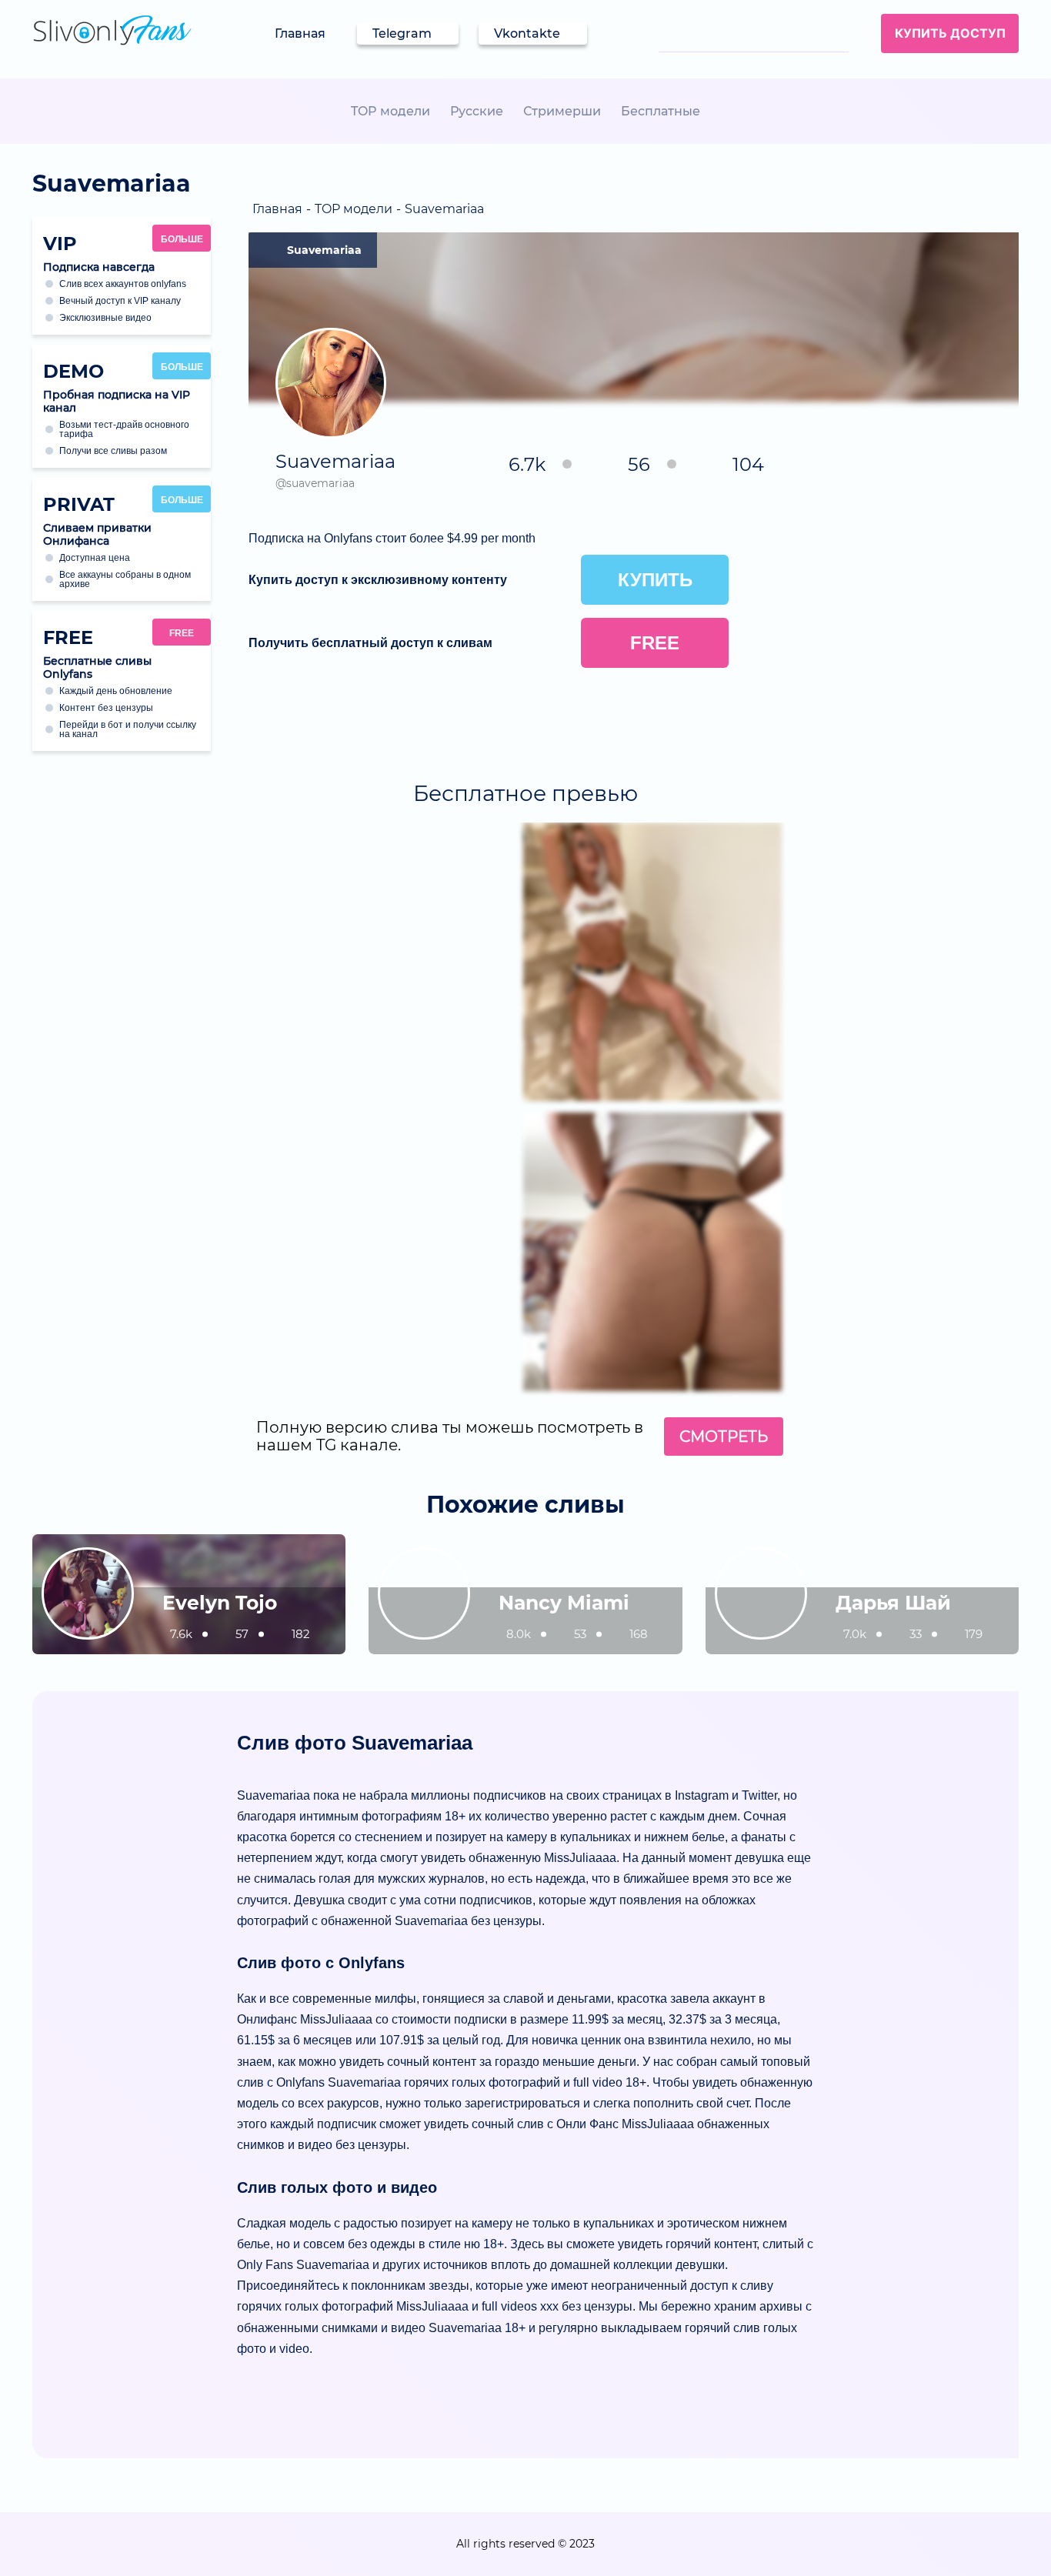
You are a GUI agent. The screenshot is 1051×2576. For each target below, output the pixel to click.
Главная (300, 33)
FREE (182, 633)
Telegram (402, 33)
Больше (182, 239)
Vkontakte (527, 33)
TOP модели (390, 111)
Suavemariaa (324, 250)
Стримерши (562, 111)
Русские (477, 111)
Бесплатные (661, 111)
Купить (655, 580)
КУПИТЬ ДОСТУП (950, 33)
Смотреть (724, 1436)
